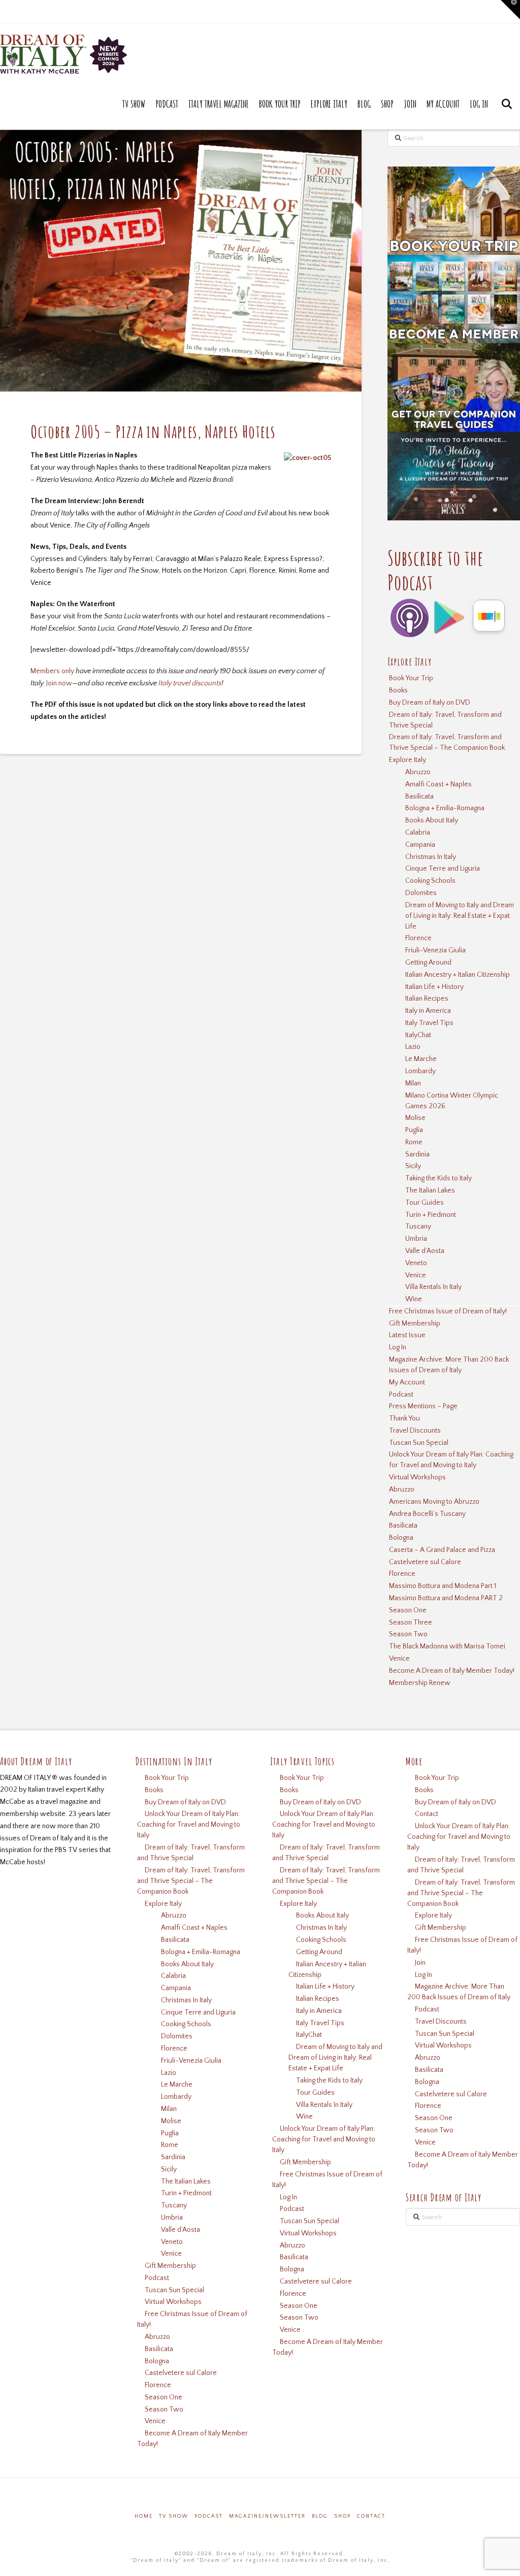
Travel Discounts (415, 1431)
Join (420, 1963)
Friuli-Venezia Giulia (435, 950)
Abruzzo (418, 772)
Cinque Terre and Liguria (443, 869)
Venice (416, 1275)
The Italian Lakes (430, 1191)
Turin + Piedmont (431, 1215)
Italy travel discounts (190, 683)
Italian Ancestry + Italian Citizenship (458, 975)
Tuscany (418, 1227)
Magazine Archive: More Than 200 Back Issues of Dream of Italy (449, 1365)
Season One (408, 1610)
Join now (59, 683)
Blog (320, 2516)
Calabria (418, 833)
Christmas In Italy (431, 857)
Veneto (416, 1263)
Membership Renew (420, 1683)
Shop (343, 2516)
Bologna (401, 1538)
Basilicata (419, 797)
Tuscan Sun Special (419, 1443)
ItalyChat (418, 1035)
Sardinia (417, 1154)
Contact (427, 1814)
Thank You (404, 1418)
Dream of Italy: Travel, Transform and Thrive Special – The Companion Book (447, 742)
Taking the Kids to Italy (438, 1178)
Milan (413, 1083)
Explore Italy (408, 760)
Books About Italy (432, 820)
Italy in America (428, 1011)
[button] (510, 10)
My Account (407, 1382)
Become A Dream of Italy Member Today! (452, 1671)
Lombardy (420, 1071)
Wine (414, 1299)
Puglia (414, 1130)
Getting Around (428, 963)
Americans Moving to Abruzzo (434, 1502)
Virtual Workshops (417, 1477)
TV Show (174, 2516)
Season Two (408, 1634)
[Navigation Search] (507, 114)
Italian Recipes (427, 999)
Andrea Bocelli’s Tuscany (427, 1514)
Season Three (411, 1623)
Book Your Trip (411, 678)
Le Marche (421, 1059)
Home (144, 2516)
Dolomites (421, 893)
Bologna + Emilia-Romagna (445, 808)
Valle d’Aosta (425, 1251)
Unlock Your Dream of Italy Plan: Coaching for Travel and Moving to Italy (451, 1460)
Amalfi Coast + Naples (438, 784)
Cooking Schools (430, 881)
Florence (418, 938)
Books (398, 690)
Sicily (413, 1166)
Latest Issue (407, 1335)
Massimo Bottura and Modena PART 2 (446, 1598)
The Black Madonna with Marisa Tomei (447, 1646)
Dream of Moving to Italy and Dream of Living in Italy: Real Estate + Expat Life (460, 916)
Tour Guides (425, 1203)
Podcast (401, 1395)
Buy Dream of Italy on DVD (430, 703)
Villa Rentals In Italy (433, 1287)
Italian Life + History (434, 987)
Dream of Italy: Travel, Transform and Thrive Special (445, 720)
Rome (414, 1142)
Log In (398, 1347)
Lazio (413, 1047)
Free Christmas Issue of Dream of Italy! (448, 1311)
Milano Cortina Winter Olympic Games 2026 (452, 1101)
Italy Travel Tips (429, 1023)
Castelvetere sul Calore (425, 1562)
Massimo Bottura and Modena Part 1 (443, 1586)
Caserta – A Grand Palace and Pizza (442, 1550)
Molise (415, 1118)
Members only (52, 671)
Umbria (416, 1239)
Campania (420, 845)
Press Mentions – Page (423, 1406)
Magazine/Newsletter (267, 2516)
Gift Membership (415, 1324)
